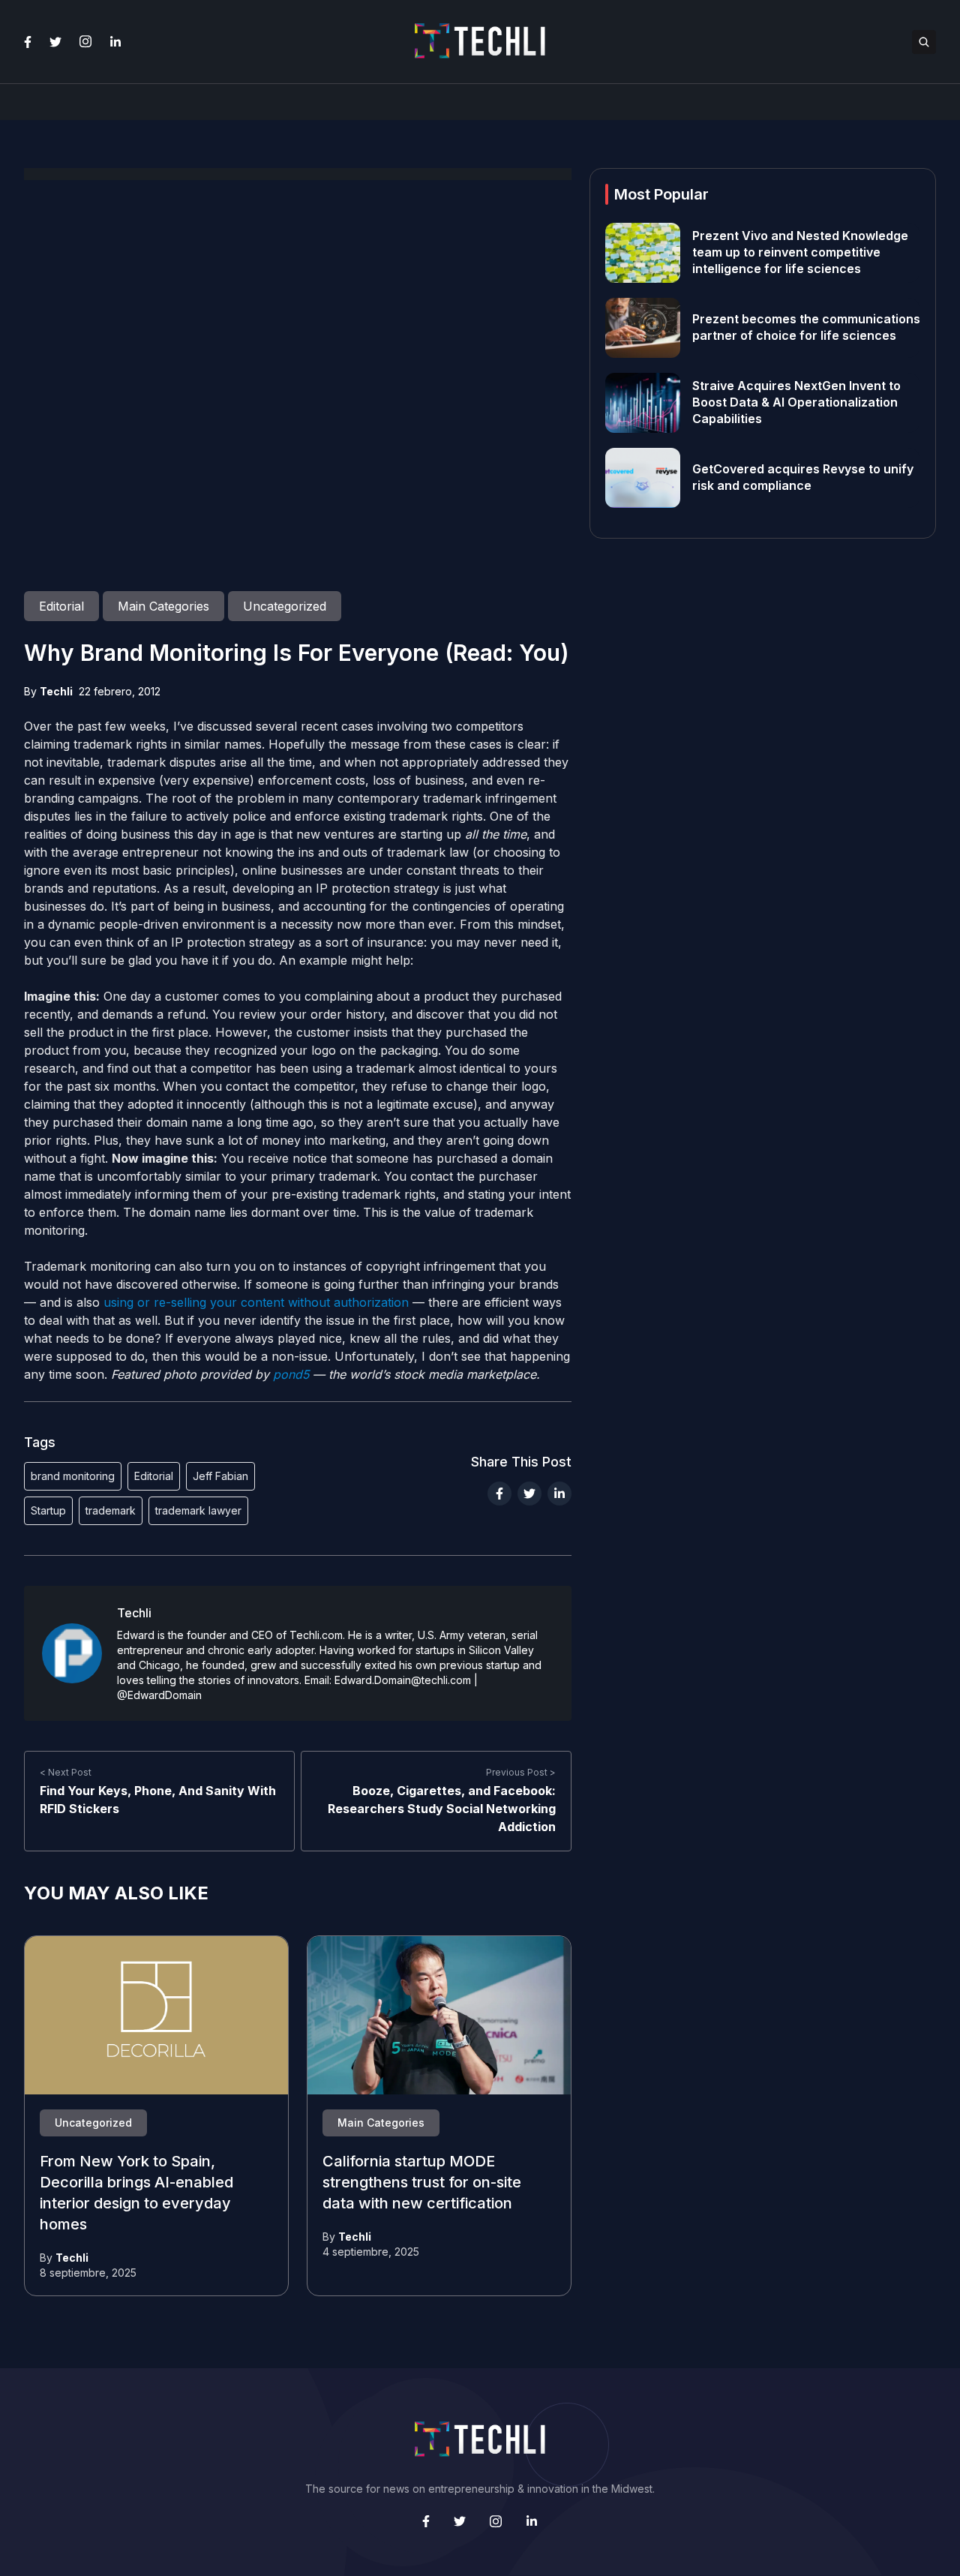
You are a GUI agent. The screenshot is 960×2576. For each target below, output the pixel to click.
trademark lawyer (198, 1510)
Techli (56, 691)
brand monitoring (73, 1476)
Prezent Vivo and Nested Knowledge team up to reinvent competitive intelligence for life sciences (800, 253)
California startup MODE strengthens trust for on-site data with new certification (422, 2183)
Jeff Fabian (220, 1476)
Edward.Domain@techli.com (403, 1680)
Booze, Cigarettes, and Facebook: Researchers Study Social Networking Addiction (442, 1809)
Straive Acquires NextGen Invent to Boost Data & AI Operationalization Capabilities (796, 403)
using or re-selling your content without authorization (256, 1302)
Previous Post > (521, 1772)
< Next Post (66, 1772)
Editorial (154, 1476)
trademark (111, 1510)
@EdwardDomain (159, 1695)
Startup (48, 1510)
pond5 (291, 1374)
